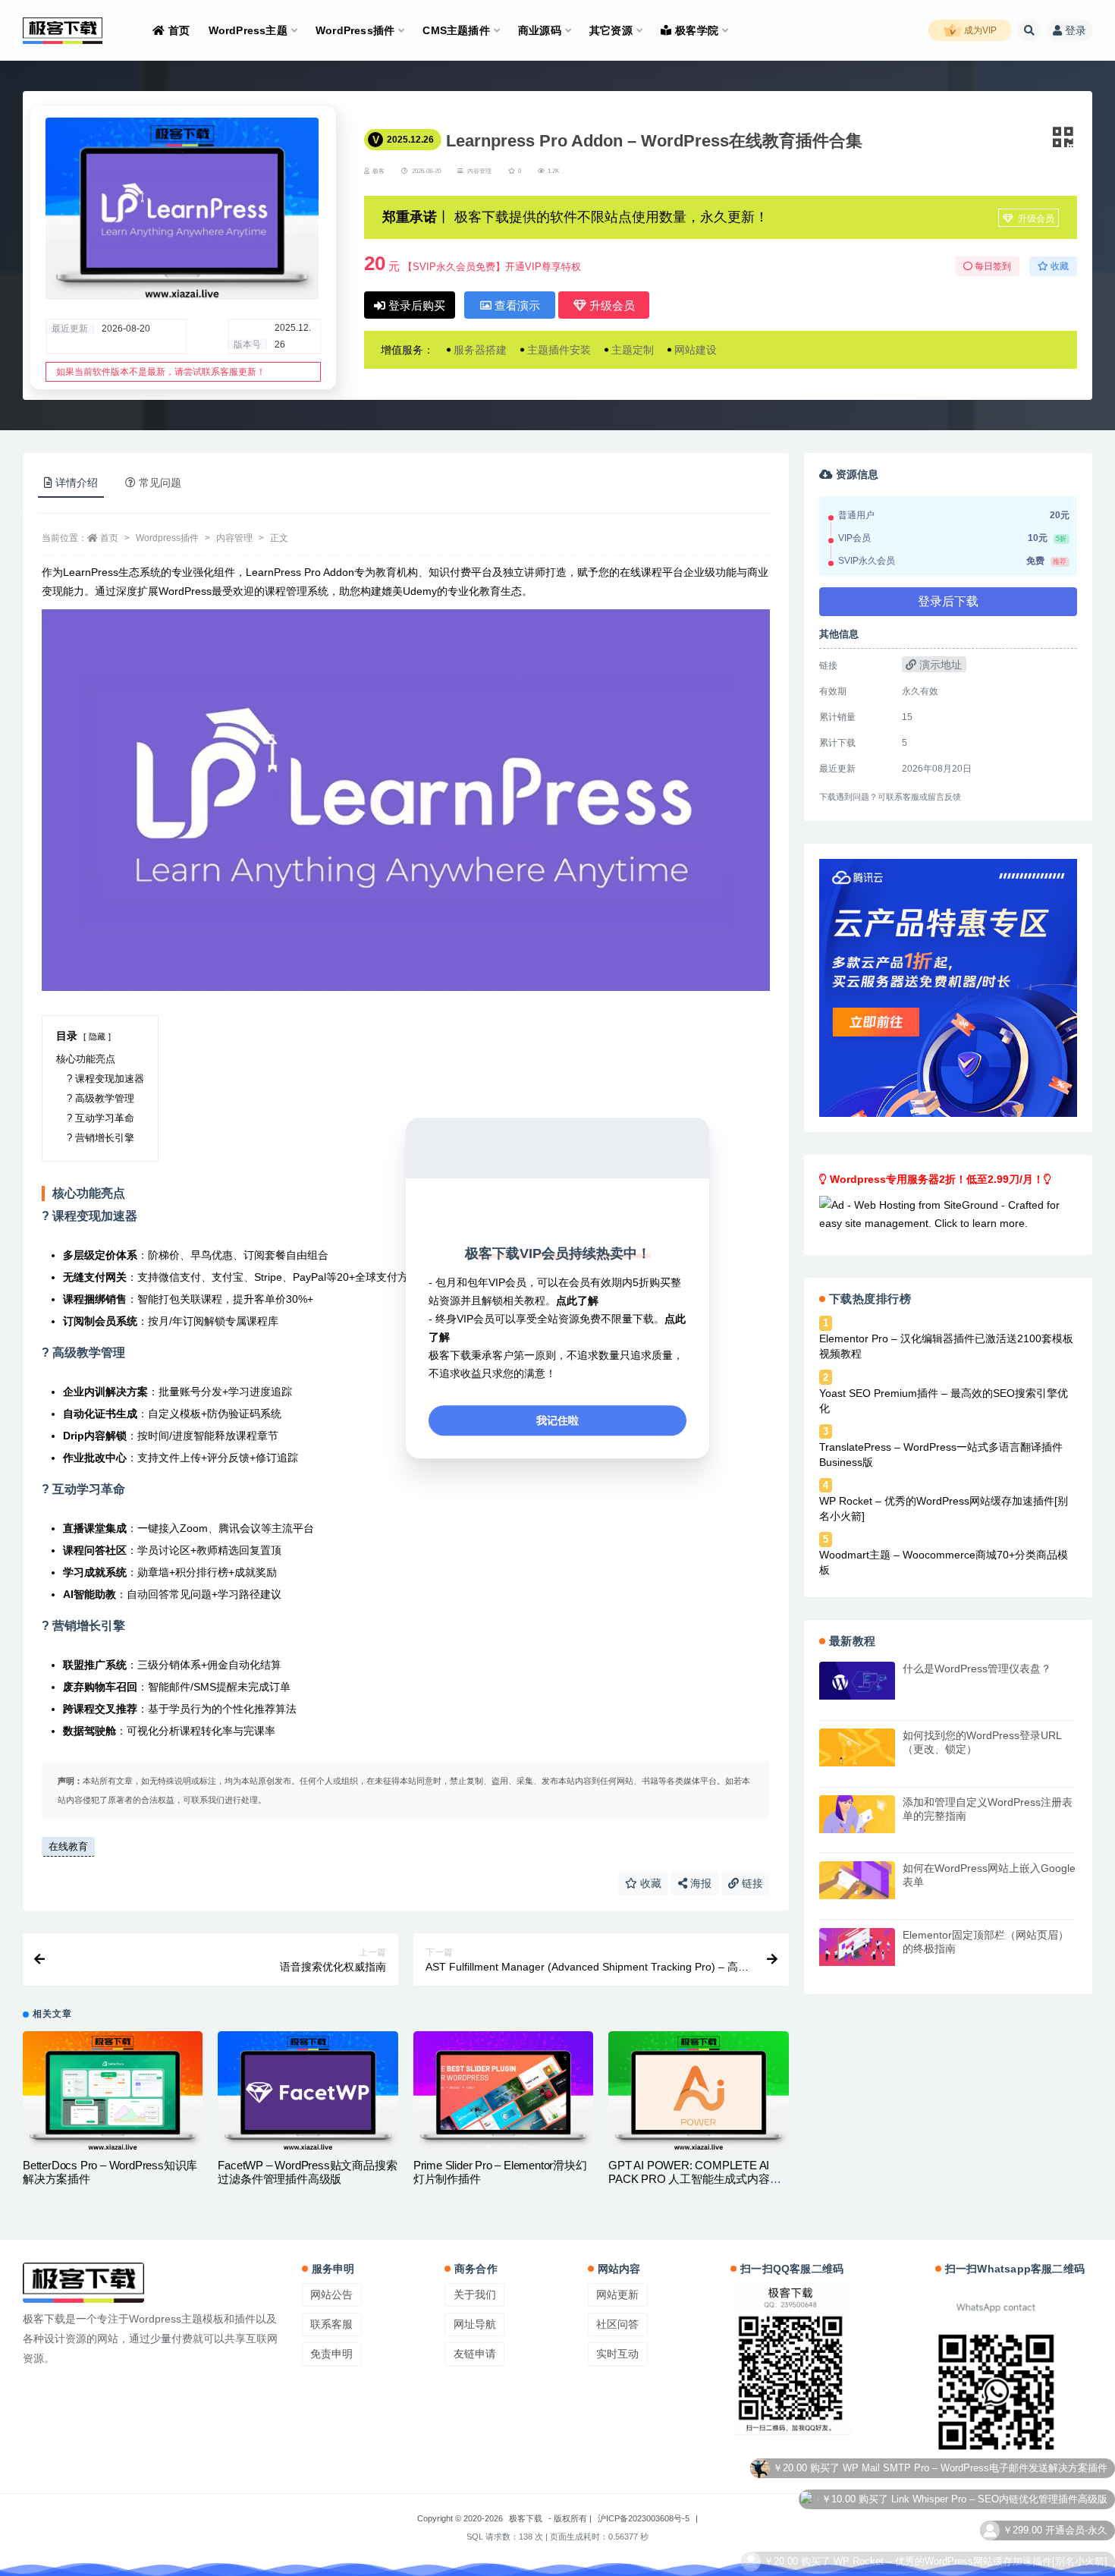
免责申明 (331, 2354)
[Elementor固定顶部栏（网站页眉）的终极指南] (857, 1947)
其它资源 (611, 30)
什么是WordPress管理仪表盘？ (977, 1669)
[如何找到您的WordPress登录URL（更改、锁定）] (857, 1747)
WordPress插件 (355, 30)
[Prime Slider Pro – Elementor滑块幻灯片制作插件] (503, 2091)
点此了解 (577, 1301)
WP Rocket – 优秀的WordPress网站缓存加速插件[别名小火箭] (944, 1508)
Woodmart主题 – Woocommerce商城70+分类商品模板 (944, 1562)
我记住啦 (557, 1420)
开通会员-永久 (1076, 2471)
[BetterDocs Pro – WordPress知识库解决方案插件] (113, 2091)
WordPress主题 (248, 30)
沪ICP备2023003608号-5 (644, 2518)
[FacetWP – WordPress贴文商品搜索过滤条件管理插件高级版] (308, 2091)
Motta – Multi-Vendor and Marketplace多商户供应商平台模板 (975, 2533)
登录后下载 (948, 601)
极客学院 (697, 30)
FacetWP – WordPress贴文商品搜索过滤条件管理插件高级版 (307, 2172)
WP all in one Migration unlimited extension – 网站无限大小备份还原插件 (948, 2564)
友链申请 (475, 2354)
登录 (1076, 30)
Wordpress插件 (167, 538)
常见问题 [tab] (160, 483)
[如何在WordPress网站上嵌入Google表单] (857, 1880)
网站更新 (617, 2294)
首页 (179, 30)
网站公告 (331, 2294)
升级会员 (1035, 219)
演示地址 (939, 665)
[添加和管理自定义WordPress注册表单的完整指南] (857, 1814)
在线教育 (68, 1846)
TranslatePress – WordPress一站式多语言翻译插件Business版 (941, 1455)
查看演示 (516, 305)
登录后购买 (415, 305)
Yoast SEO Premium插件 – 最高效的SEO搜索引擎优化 (944, 1401)
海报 (699, 1883)
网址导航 (475, 2324)
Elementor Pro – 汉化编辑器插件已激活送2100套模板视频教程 (946, 1346)
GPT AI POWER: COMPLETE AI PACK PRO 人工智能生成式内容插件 (694, 2179)
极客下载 (526, 2518)
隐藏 (97, 1036)
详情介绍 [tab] (77, 483)
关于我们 (475, 2294)
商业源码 (540, 30)
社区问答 (617, 2324)
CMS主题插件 (456, 30)
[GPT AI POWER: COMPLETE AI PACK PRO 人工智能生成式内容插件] (698, 2091)
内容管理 (479, 171)
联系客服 (331, 2324)
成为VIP (979, 30)
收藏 (649, 1883)
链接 (751, 1883)
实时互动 (617, 2354)
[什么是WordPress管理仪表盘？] (857, 1681)
